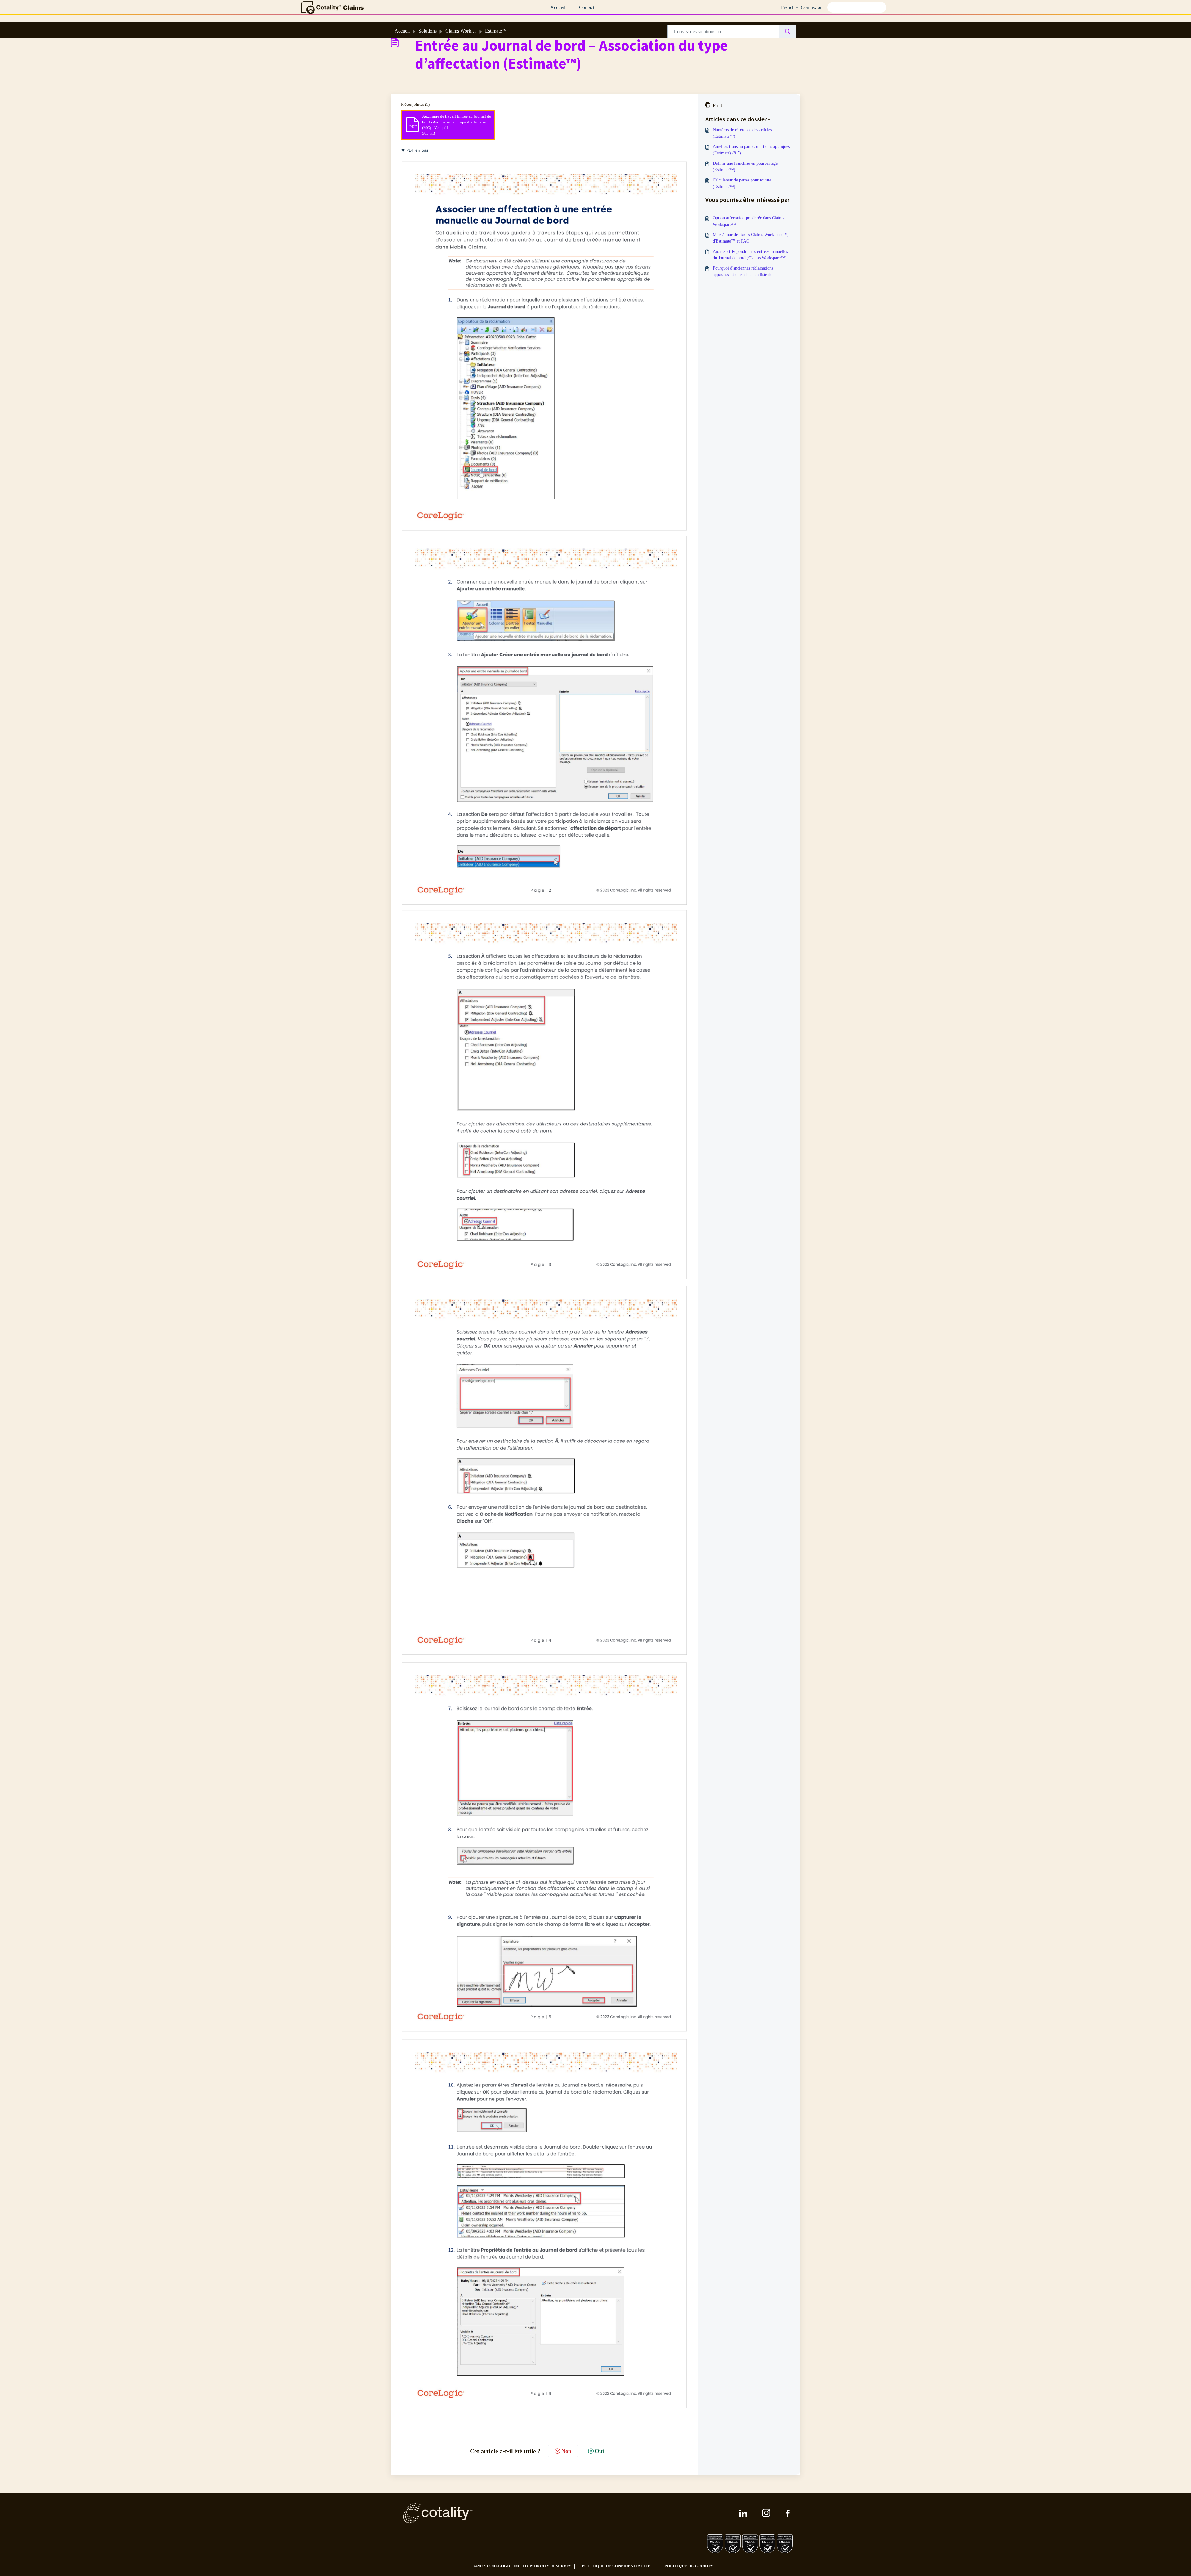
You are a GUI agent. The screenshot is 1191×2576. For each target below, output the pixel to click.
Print (717, 105)
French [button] (788, 7)
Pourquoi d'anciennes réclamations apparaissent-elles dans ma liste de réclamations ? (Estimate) (743, 272)
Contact (587, 7)
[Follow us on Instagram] (767, 2513)
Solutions (428, 31)
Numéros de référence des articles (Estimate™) (742, 133)
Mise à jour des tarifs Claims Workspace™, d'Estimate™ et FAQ (751, 238)
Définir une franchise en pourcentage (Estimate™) (745, 167)
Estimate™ (496, 31)
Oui (599, 2451)
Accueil (558, 7)
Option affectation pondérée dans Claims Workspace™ (748, 221)
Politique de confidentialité (616, 2566)
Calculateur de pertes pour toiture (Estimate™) (742, 183)
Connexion (812, 7)
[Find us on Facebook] (788, 2513)
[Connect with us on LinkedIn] (743, 2513)
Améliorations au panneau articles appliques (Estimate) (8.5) (751, 150)
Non (566, 2451)
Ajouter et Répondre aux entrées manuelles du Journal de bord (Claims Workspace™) (750, 255)
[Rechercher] (788, 32)
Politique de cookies (689, 2566)
